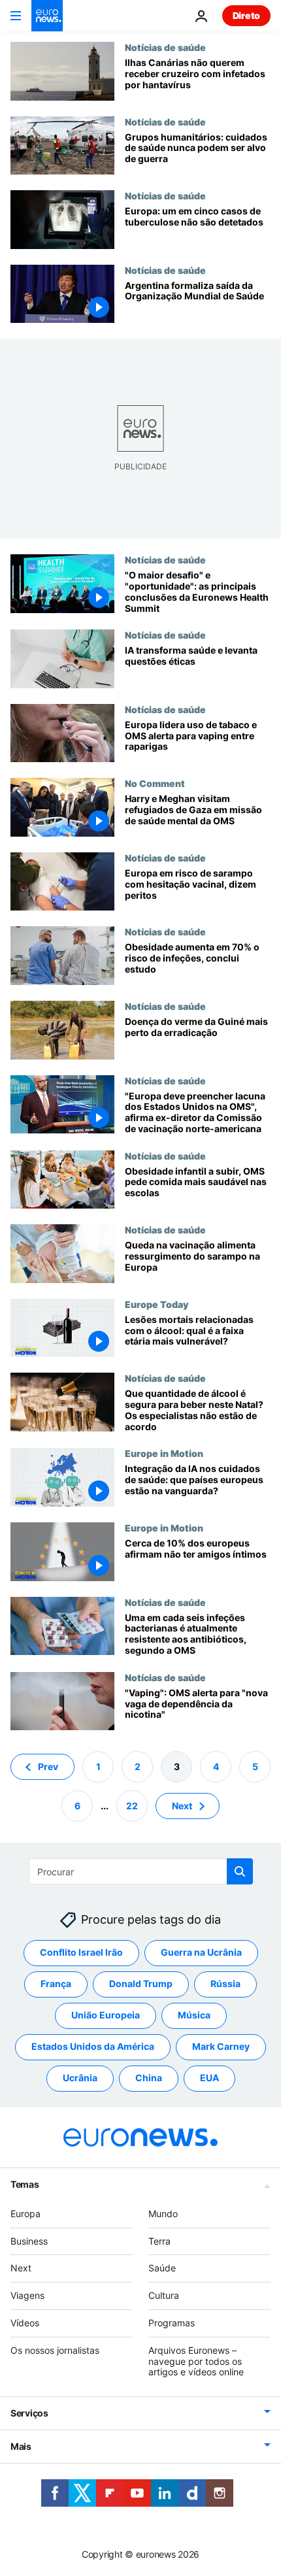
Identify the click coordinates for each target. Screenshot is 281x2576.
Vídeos (25, 2323)
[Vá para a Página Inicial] (47, 16)
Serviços (29, 2413)
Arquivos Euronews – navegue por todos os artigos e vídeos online (196, 2361)
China (149, 2078)
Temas (25, 2184)
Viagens (27, 2295)
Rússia (225, 1984)
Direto (246, 15)
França (56, 1984)
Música (194, 2016)
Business (29, 2241)
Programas (172, 2323)
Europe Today (157, 1304)
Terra (159, 2241)
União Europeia (106, 2016)
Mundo (163, 2214)
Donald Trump (141, 1984)
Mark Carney (221, 2047)
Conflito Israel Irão (81, 1953)
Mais (21, 2446)
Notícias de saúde (165, 47)
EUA (209, 2078)
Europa (25, 2214)
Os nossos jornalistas (55, 2350)
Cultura (164, 2295)
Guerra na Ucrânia (201, 1953)
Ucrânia (80, 2078)
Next (182, 1806)
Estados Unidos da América (93, 2047)
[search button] (240, 1871)
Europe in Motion (164, 1453)
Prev (48, 1766)
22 (132, 1806)
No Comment (155, 783)
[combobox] (141, 1871)
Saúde (162, 2268)
